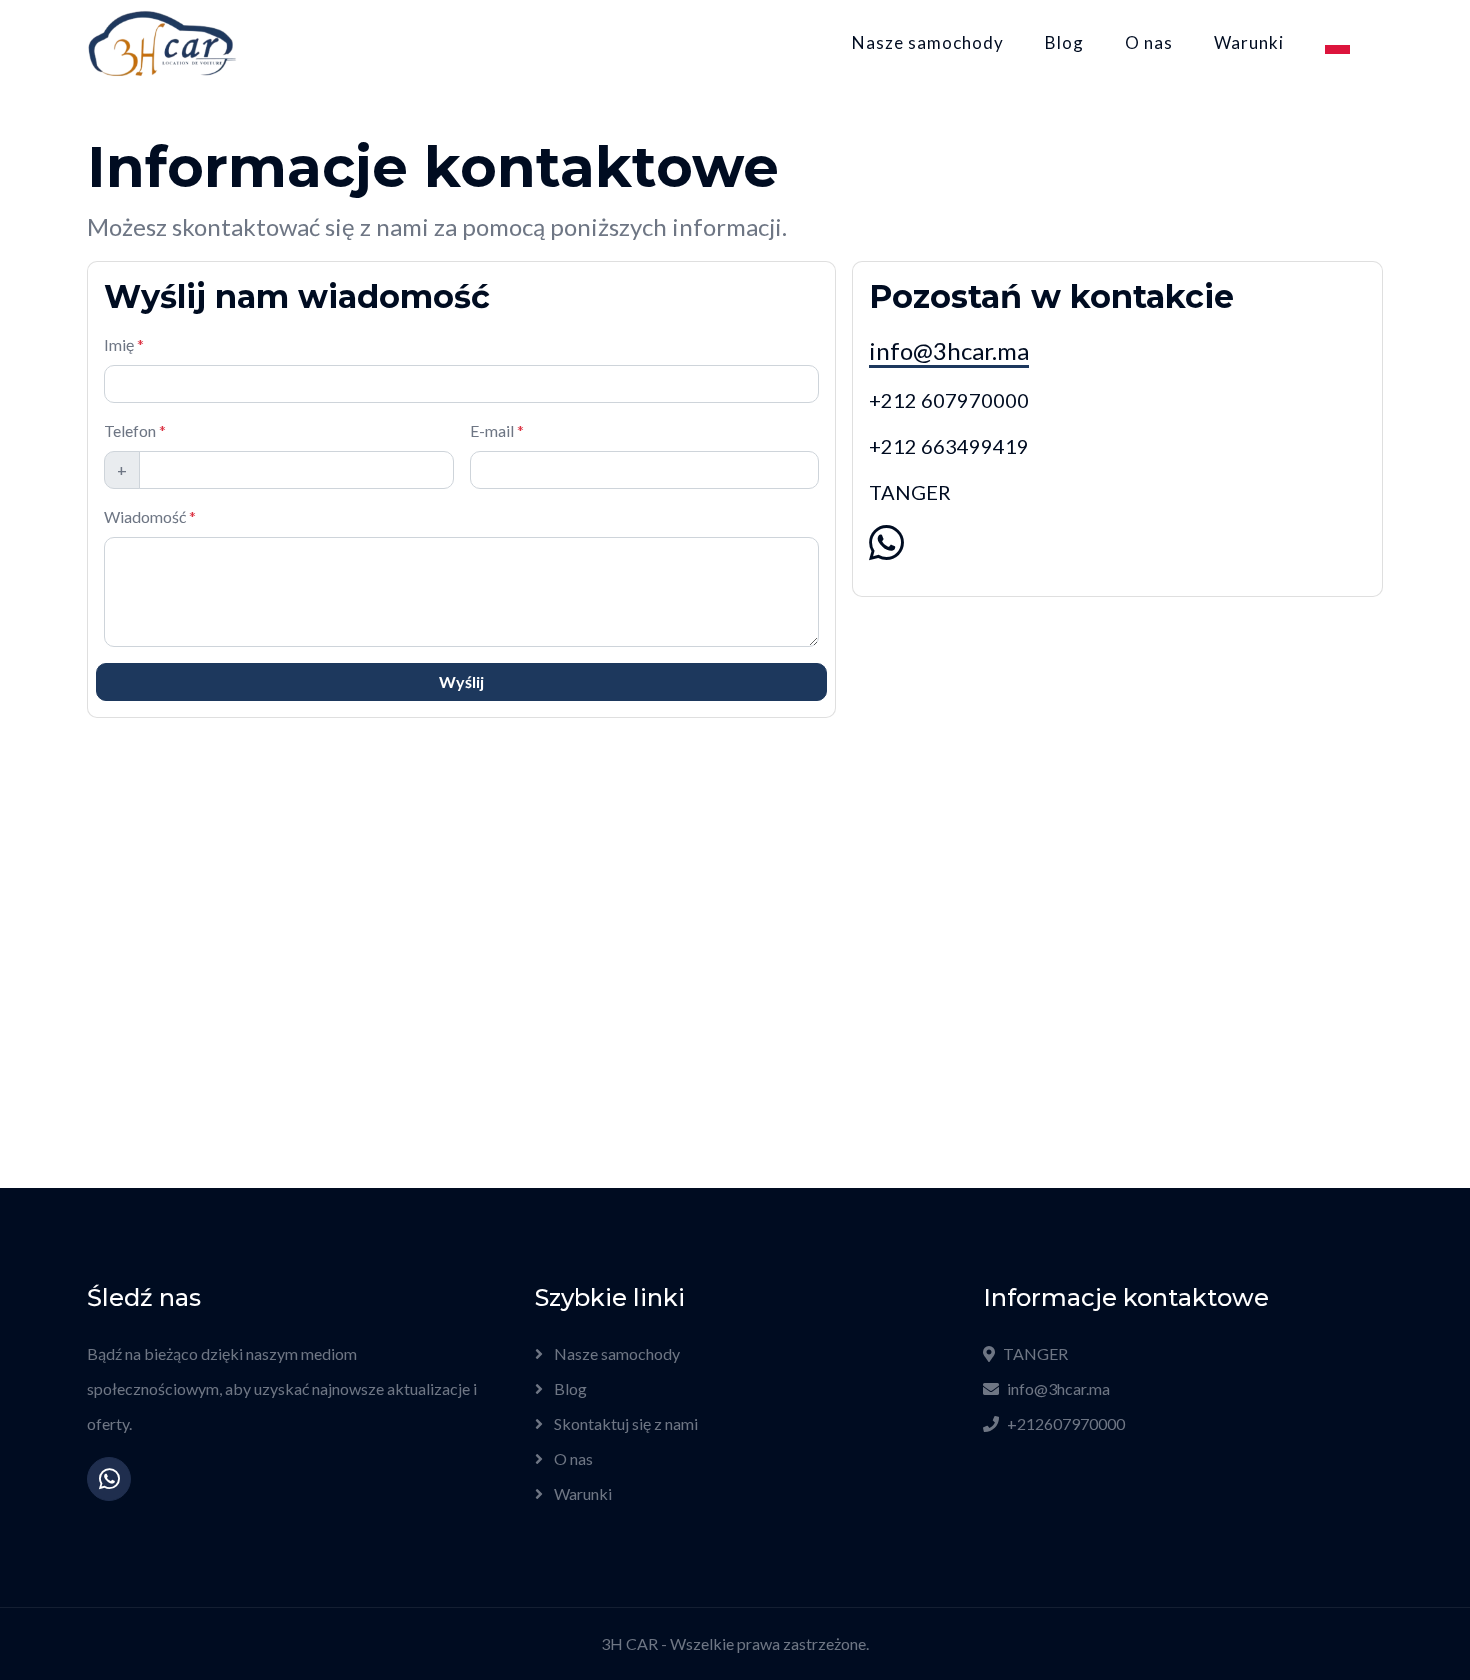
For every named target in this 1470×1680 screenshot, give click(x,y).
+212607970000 (1066, 1423)
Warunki (1249, 42)
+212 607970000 (949, 400)
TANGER (1035, 1353)
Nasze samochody (928, 42)
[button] (1337, 43)
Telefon (135, 430)
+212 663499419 (949, 446)
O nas (1149, 42)
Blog (1064, 42)
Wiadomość (150, 516)
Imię (124, 344)
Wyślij (461, 681)
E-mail (497, 430)
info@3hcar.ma (949, 350)
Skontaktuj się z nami (624, 1423)
